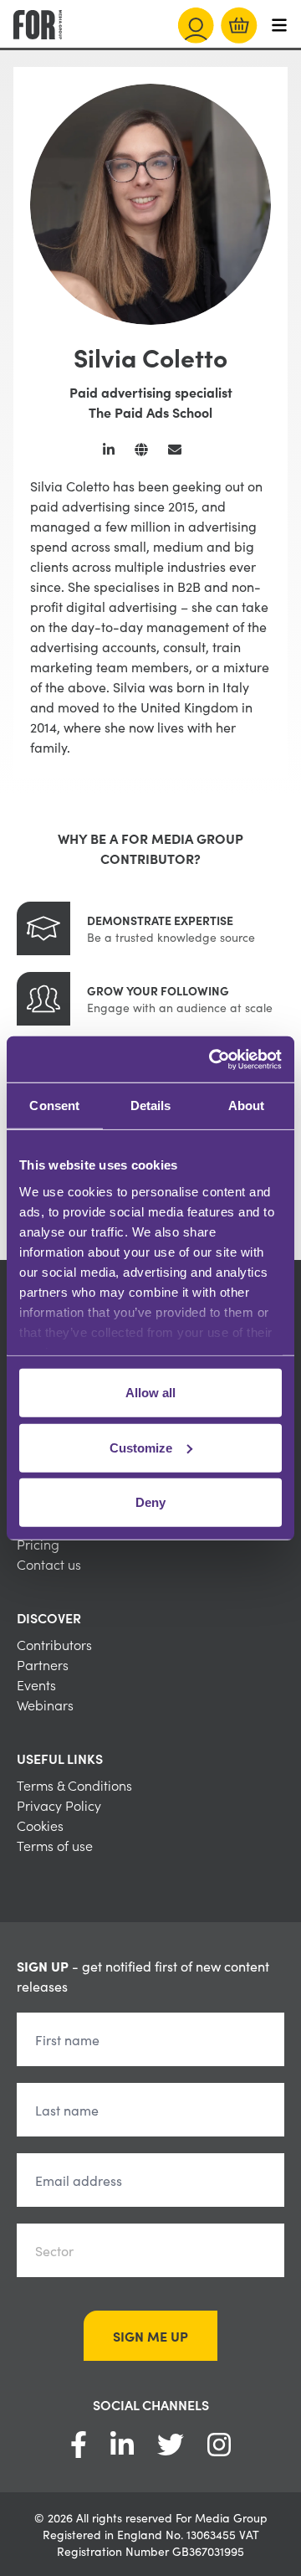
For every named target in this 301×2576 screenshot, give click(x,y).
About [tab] (247, 1105)
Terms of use (55, 1845)
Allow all (150, 1393)
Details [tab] (151, 1105)
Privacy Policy (59, 1805)
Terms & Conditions (74, 1785)
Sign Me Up (150, 2336)
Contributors (54, 1644)
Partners (43, 1664)
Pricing (38, 1544)
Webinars (45, 1704)
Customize (141, 1447)
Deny (150, 1502)
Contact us (49, 1564)
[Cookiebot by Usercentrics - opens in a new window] (212, 1059)
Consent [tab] (54, 1105)
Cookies (40, 1825)
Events (36, 1684)
